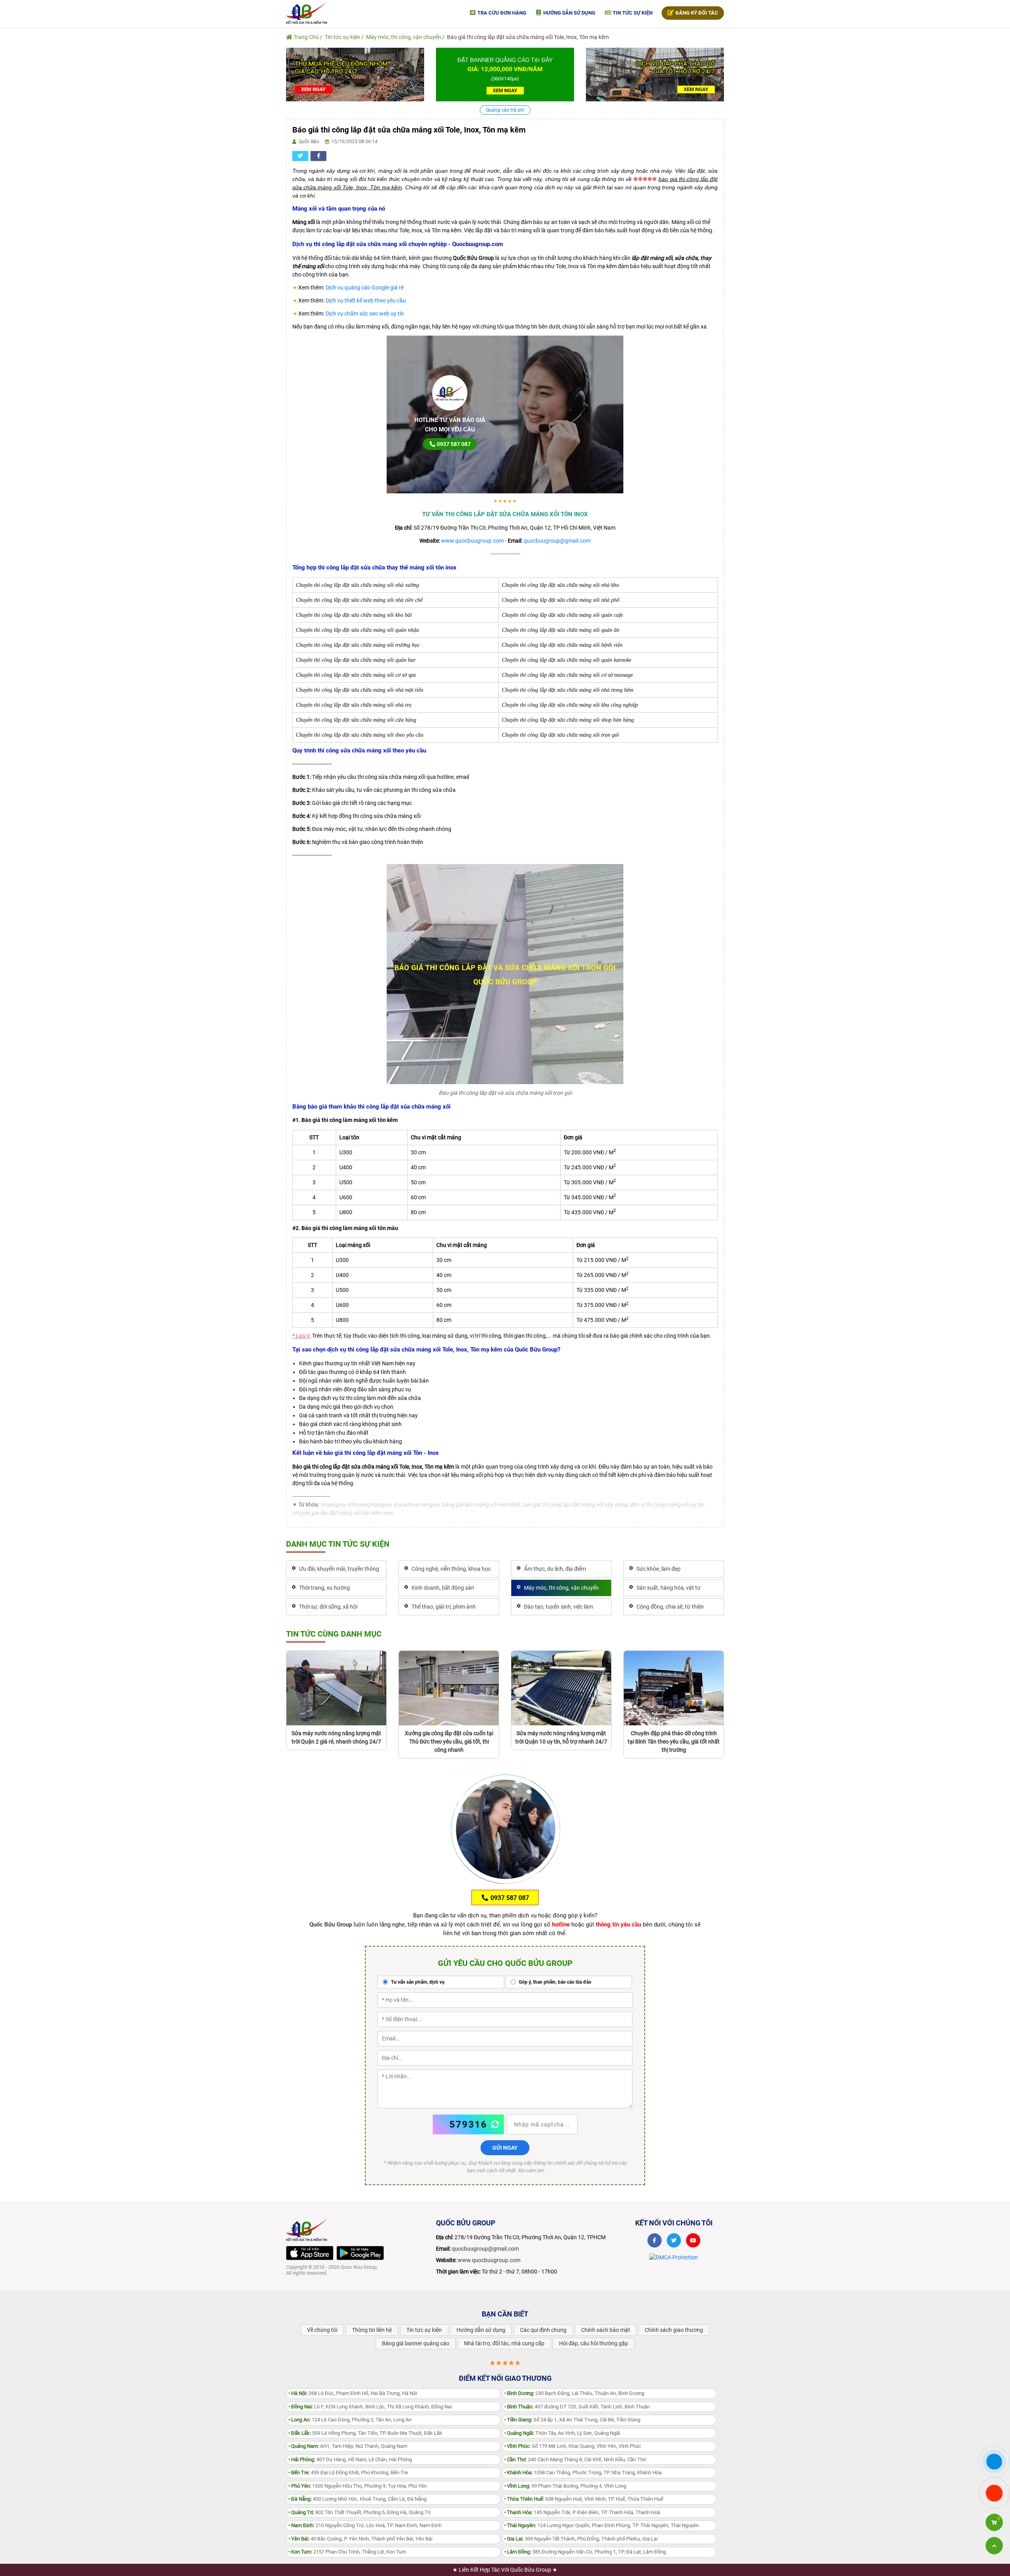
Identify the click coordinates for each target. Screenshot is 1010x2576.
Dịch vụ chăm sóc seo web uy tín (365, 314)
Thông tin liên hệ (372, 2330)
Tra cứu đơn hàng (501, 13)
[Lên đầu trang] (994, 2546)
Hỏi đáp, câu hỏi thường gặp (594, 2343)
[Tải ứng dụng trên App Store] (310, 2253)
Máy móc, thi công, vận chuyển (404, 37)
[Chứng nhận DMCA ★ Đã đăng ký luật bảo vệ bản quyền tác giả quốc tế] (674, 2257)
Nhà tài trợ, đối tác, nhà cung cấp (504, 2343)
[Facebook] (655, 2240)
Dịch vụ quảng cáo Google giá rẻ (365, 287)
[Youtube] (693, 2240)
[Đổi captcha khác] (496, 2124)
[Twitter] (674, 2240)
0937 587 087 (453, 444)
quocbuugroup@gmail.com (557, 541)
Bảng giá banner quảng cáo (416, 2343)
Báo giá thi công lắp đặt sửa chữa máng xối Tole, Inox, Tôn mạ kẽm (528, 37)
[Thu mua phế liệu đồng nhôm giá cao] (355, 74)
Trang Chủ (306, 37)
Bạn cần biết (505, 2314)
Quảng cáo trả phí (505, 110)
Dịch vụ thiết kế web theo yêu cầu (366, 301)
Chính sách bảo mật (606, 2330)
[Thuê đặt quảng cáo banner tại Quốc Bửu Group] (505, 74)
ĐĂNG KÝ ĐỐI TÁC (696, 13)
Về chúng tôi (322, 2330)
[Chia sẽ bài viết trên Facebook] (318, 156)
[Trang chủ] (307, 12)
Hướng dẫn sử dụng (569, 13)
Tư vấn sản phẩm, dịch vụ (417, 1982)
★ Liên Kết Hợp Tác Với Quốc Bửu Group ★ (505, 2570)
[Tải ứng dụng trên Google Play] (360, 2253)
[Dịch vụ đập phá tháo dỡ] (655, 74)
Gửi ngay (505, 2148)
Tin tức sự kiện (632, 13)
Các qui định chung (543, 2330)
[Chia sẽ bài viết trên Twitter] (300, 156)
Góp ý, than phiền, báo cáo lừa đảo (555, 1982)
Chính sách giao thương (674, 2330)
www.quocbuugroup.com (472, 541)
